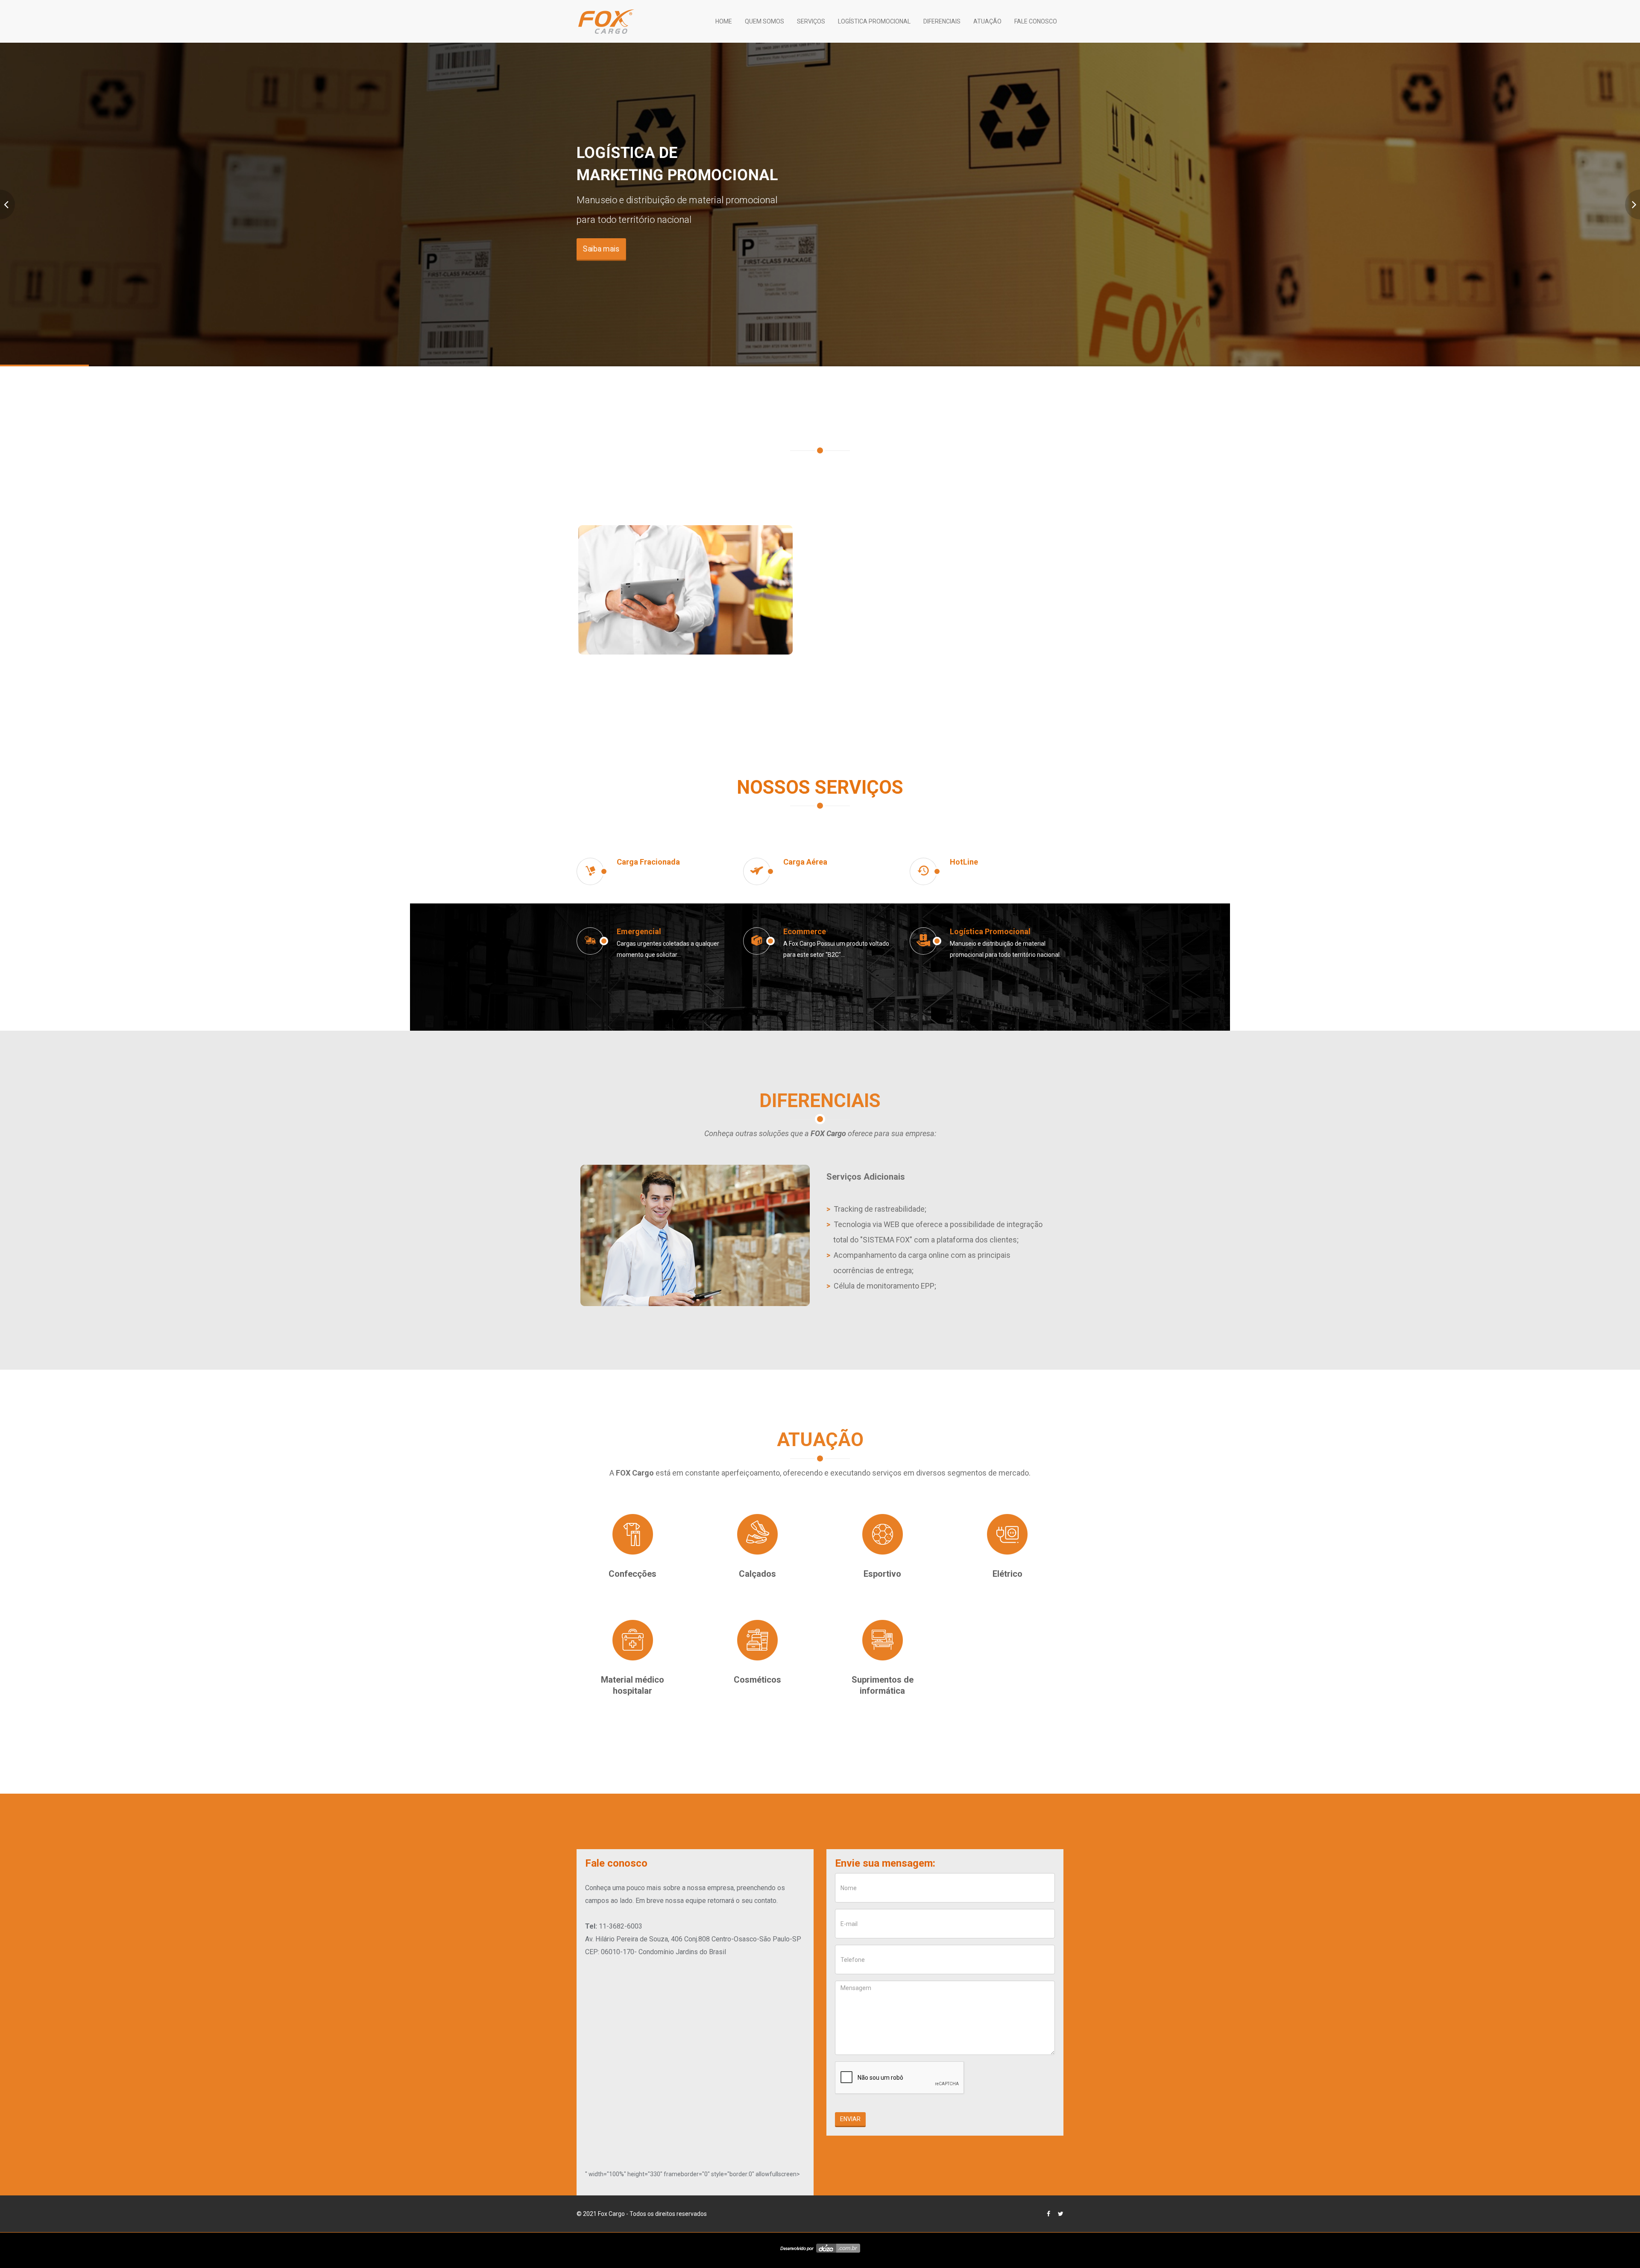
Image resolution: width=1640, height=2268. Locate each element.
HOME (724, 21)
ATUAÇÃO (987, 21)
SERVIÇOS (811, 21)
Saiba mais (601, 249)
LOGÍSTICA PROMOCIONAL (874, 21)
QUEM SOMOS (764, 21)
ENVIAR (850, 2119)
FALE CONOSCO (1036, 21)
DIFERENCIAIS (942, 21)
